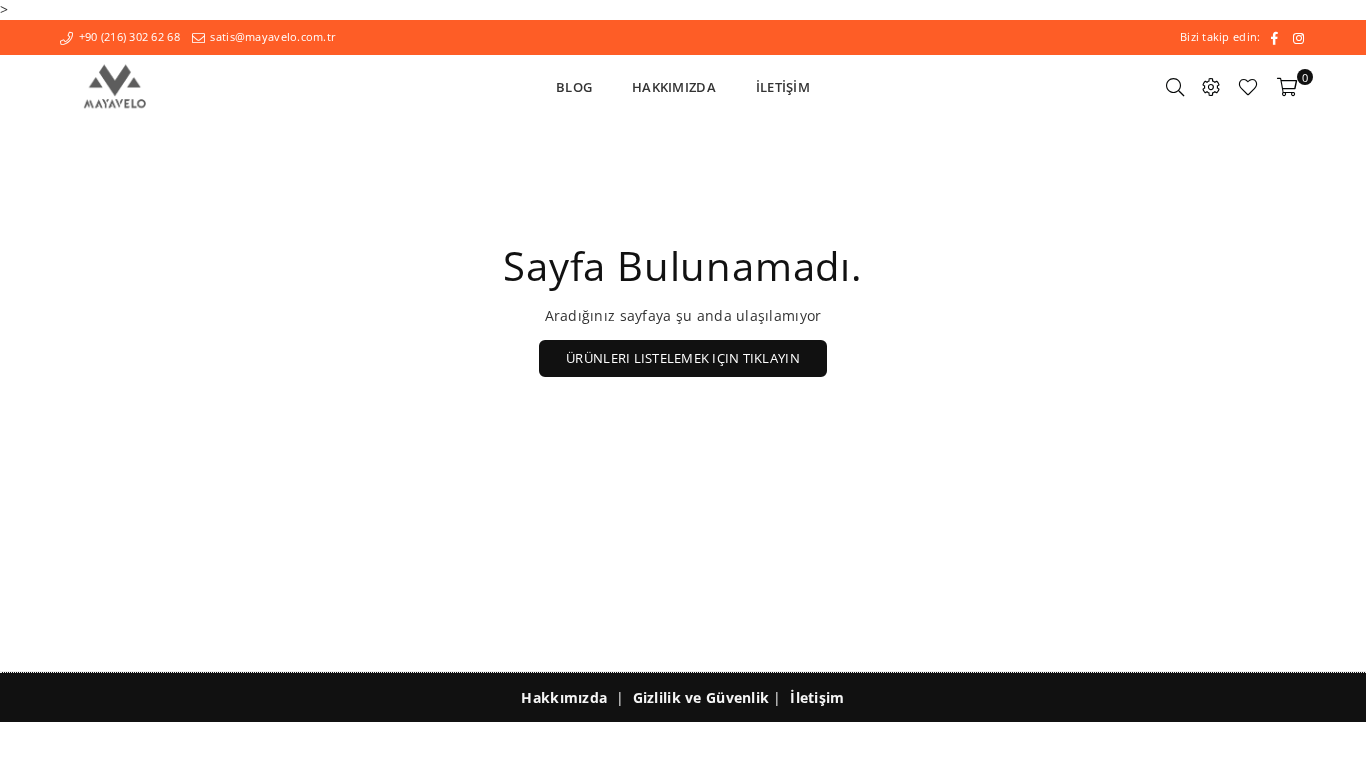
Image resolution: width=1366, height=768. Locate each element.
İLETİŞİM (783, 87)
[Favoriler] (1248, 87)
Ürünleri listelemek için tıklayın (683, 358)
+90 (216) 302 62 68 (127, 36)
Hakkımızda (674, 87)
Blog (574, 87)
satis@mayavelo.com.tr (271, 36)
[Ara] (1175, 87)
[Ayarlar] (1211, 87)
